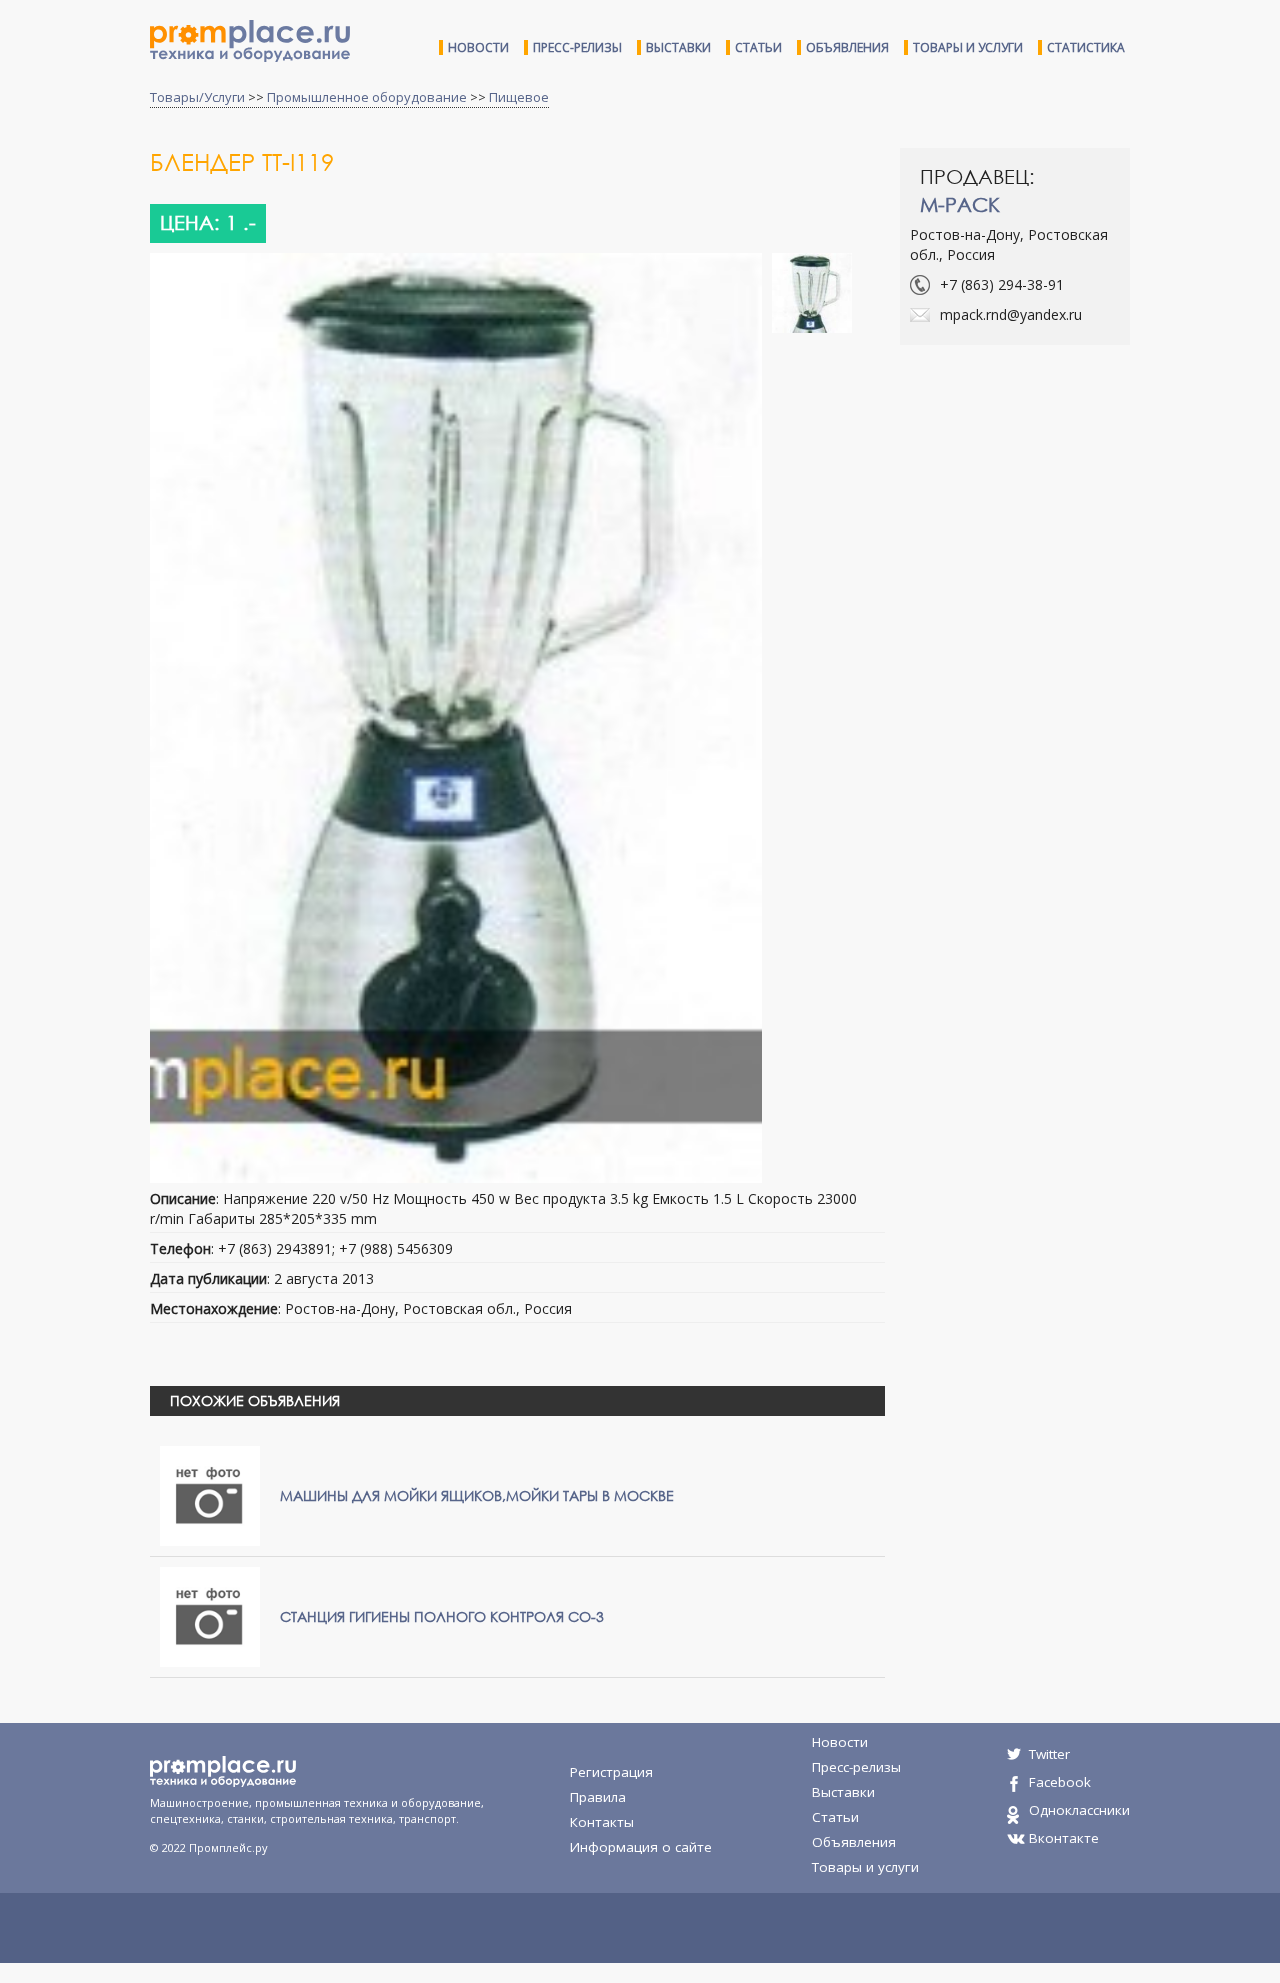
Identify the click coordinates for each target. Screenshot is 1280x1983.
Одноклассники (1079, 1810)
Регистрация (611, 1772)
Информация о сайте (641, 1847)
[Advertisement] (1068, 505)
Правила (598, 1797)
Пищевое (519, 97)
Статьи (758, 47)
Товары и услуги (968, 47)
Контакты (602, 1822)
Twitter (1049, 1754)
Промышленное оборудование (367, 97)
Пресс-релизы (577, 47)
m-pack (960, 204)
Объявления (847, 47)
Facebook (1060, 1782)
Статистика (1086, 47)
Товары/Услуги (197, 97)
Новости (478, 47)
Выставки (678, 47)
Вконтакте (1064, 1838)
